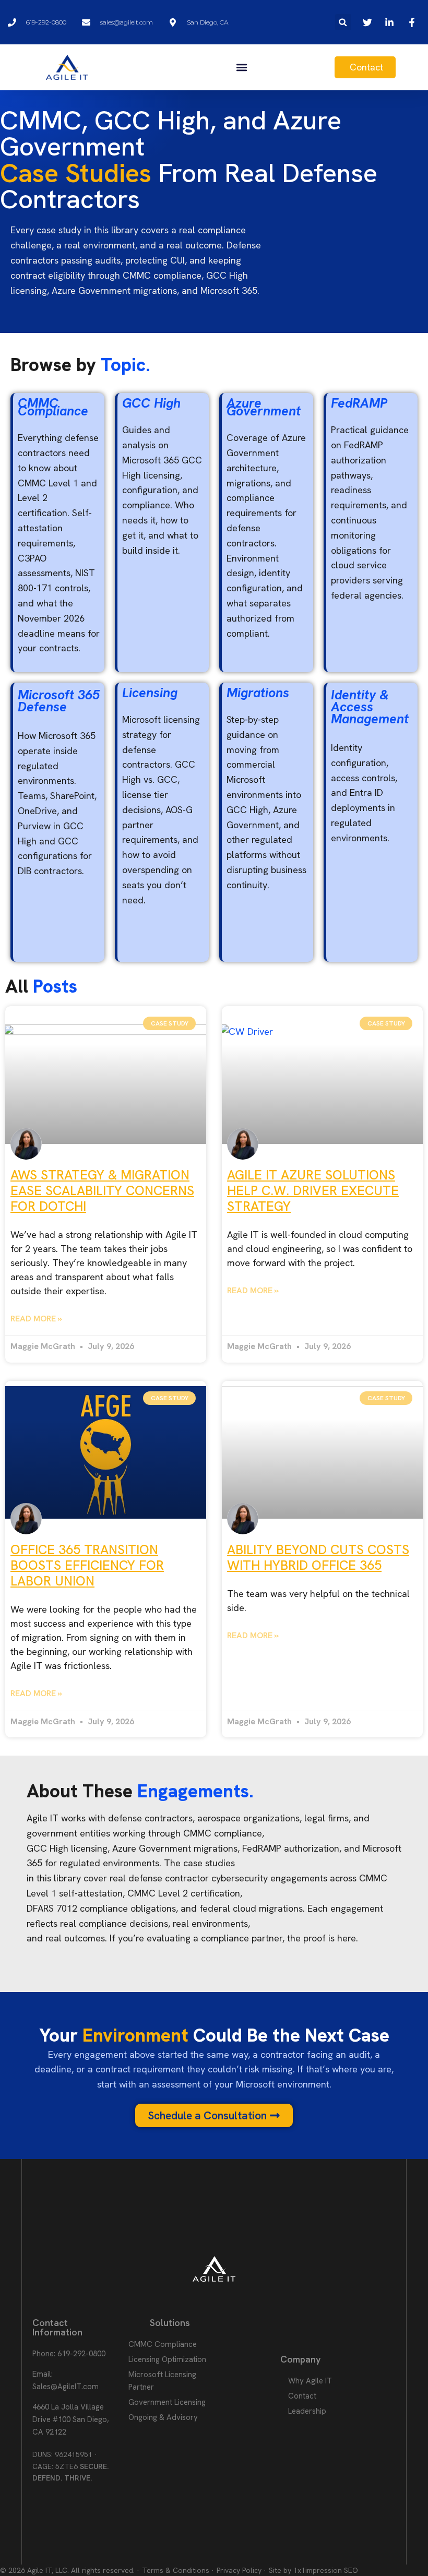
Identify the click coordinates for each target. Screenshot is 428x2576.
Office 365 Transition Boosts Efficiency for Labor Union (87, 1565)
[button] (343, 22)
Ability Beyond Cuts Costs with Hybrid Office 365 (318, 1558)
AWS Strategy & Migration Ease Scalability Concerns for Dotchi (102, 1191)
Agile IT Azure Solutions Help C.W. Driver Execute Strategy (313, 1191)
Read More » (36, 1319)
